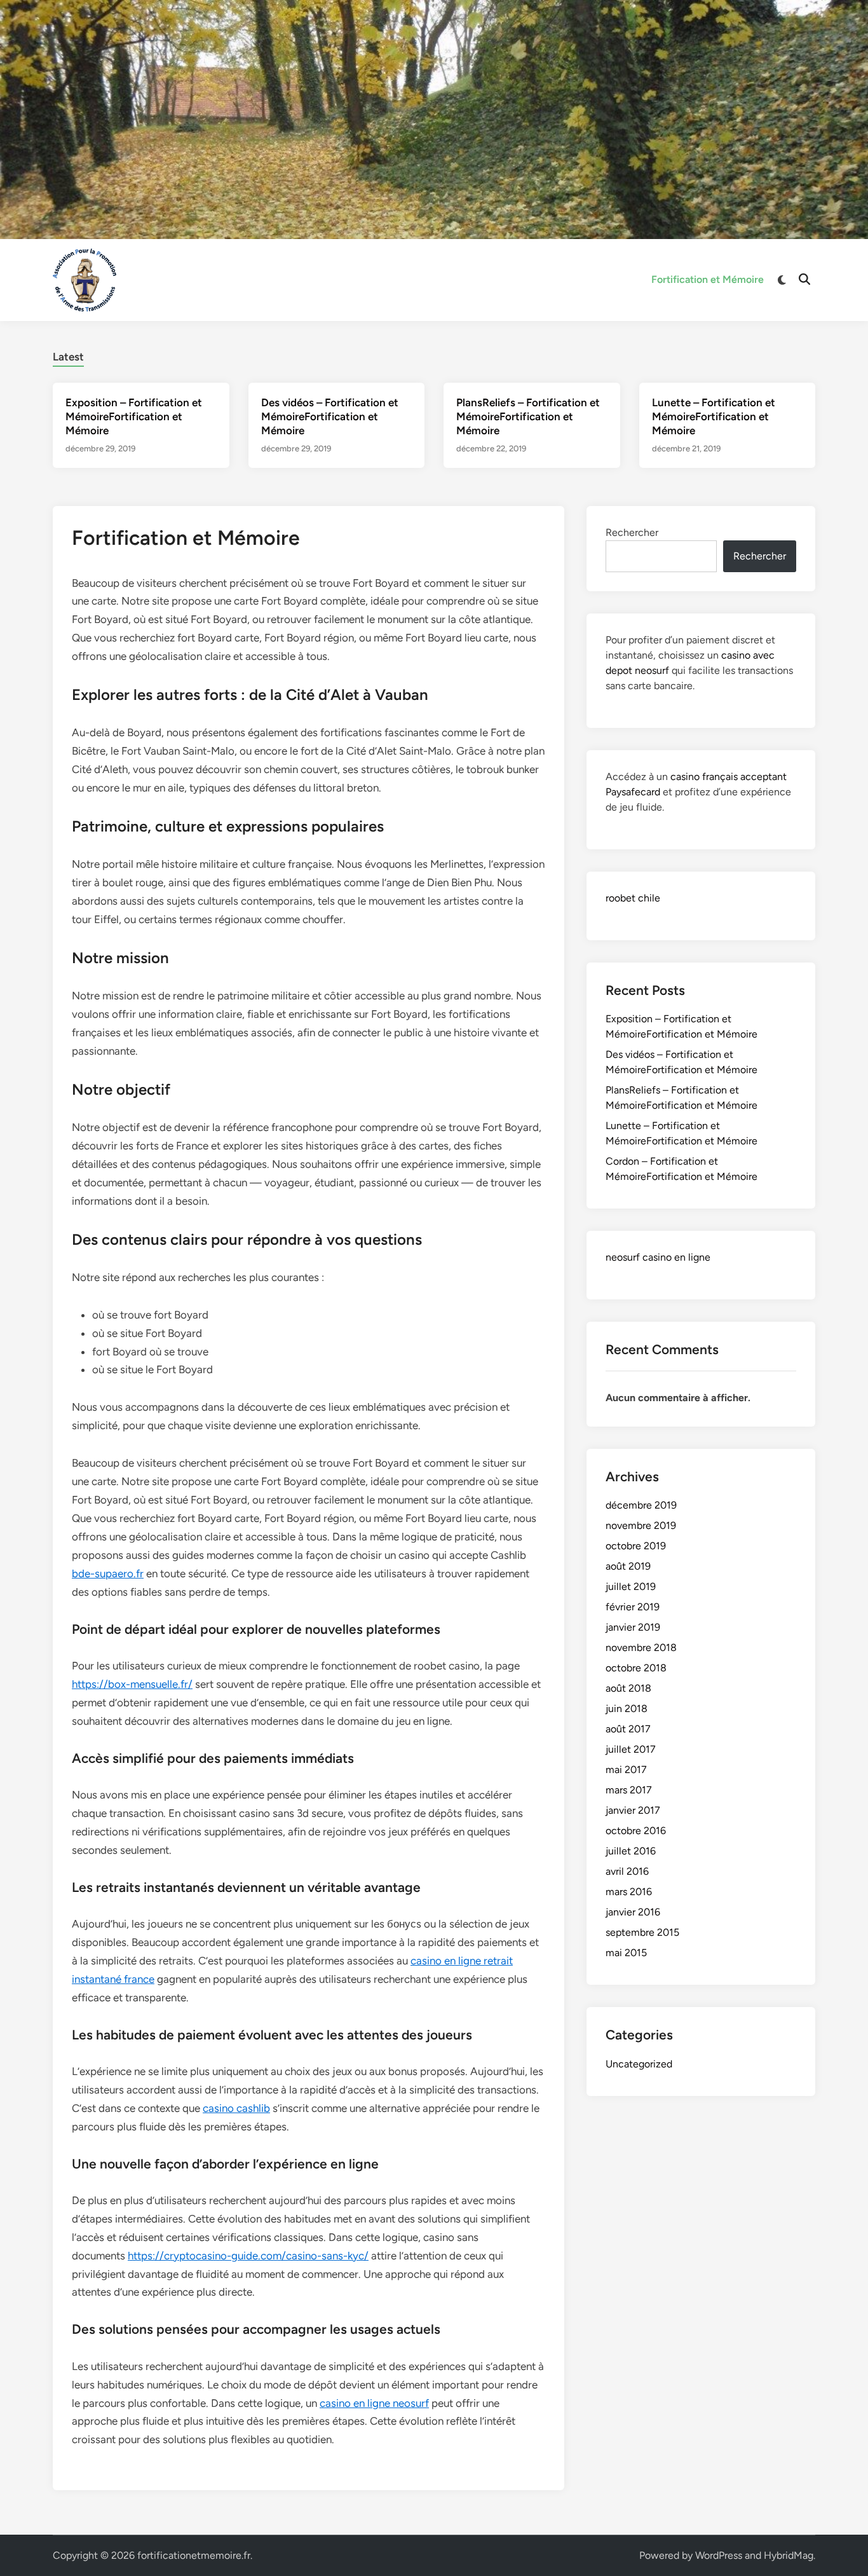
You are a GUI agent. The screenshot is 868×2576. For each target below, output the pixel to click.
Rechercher (632, 532)
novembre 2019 (641, 1525)
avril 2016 (627, 1871)
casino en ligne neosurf (374, 2403)
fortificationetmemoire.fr (194, 2555)
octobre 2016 (636, 1831)
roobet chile (633, 898)
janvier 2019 (633, 1627)
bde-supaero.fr (108, 1573)
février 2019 (633, 1607)
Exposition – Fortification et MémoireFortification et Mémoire (134, 416)
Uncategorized (639, 2064)
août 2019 (628, 1566)
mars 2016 (629, 1892)
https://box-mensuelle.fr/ (132, 1684)
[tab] (68, 355)
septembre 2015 (642, 1932)
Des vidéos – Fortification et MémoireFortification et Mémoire (330, 416)
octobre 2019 (636, 1546)
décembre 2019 (641, 1505)
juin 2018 (627, 1709)
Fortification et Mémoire (708, 279)
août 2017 (628, 1729)
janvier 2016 (633, 1912)
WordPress (719, 2555)
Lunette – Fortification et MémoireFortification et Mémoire (714, 416)
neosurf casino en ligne (658, 1257)
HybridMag (789, 2555)
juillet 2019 (631, 1586)
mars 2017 (629, 1790)
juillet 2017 (631, 1749)
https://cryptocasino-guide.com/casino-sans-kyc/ (248, 2256)
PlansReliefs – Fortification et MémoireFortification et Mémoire (528, 416)
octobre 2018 (636, 1668)
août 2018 (628, 1688)
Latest (68, 357)
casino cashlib (236, 2108)
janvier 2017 (633, 1810)
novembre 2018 (641, 1648)
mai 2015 (626, 1953)
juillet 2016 (631, 1851)
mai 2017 (626, 1770)
